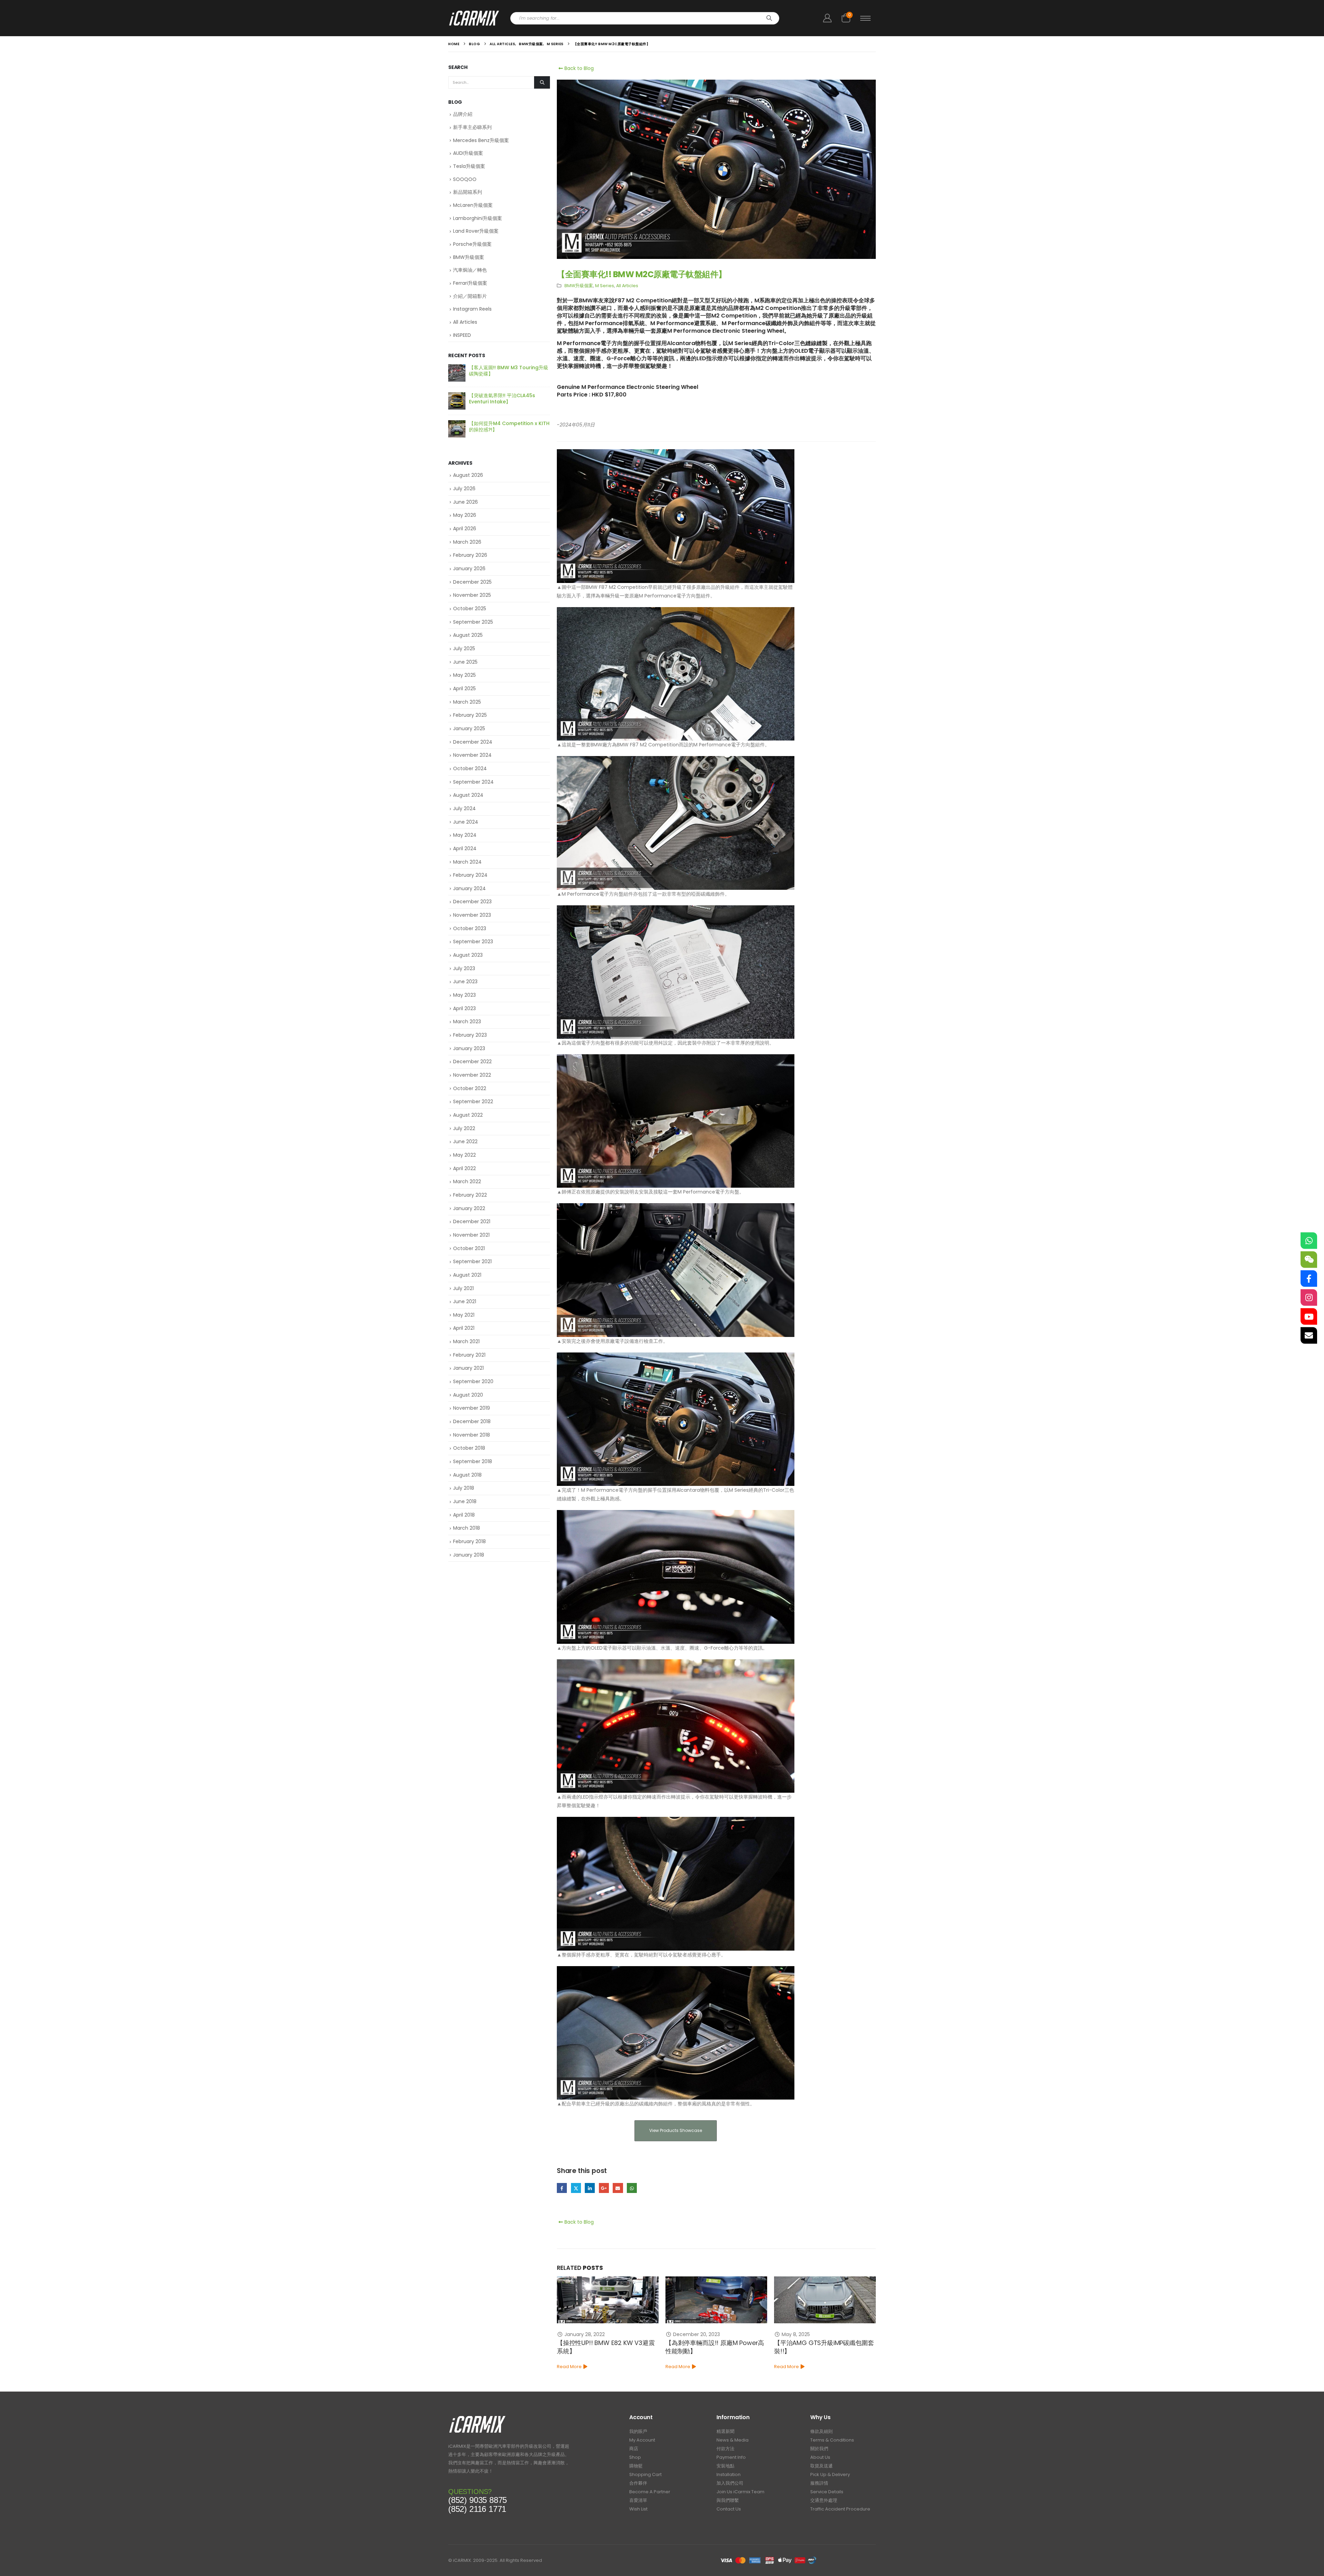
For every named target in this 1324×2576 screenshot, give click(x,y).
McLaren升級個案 (473, 205)
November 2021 (471, 1235)
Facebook (562, 2188)
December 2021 (472, 1221)
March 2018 (467, 1528)
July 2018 (464, 1488)
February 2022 (470, 1195)
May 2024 (465, 835)
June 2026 (465, 502)
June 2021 (465, 1301)
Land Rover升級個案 (476, 231)
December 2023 (472, 902)
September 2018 (473, 1461)
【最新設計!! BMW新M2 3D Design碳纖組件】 (823, 2347)
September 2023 (473, 942)
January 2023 (469, 1048)
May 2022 (464, 1155)
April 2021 (464, 1328)
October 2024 (470, 768)
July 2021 (463, 1288)
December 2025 (472, 582)
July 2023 (464, 968)
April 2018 (464, 1515)
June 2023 (465, 982)
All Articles (627, 286)
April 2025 (464, 688)
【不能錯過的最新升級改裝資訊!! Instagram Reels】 (504, 399)
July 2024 (464, 808)
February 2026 (470, 555)
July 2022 (464, 1128)
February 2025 (470, 715)
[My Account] (827, 18)
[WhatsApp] (1309, 1241)
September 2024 (473, 782)
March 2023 (467, 1022)
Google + (604, 2188)
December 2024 (473, 742)
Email (618, 2188)
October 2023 (470, 928)
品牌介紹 (463, 114)
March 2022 (467, 1181)
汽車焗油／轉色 (470, 270)
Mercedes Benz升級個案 (481, 140)
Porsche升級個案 (472, 244)
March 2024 (467, 862)
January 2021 (468, 1368)
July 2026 (464, 489)
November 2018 (472, 1435)
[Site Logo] (474, 18)
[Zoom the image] (477, 2418)
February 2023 (470, 1035)
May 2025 (464, 675)
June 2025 (465, 662)
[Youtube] (1309, 1317)
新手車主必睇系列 (472, 127)
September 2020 (473, 1381)
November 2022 (472, 1075)
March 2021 (466, 1341)
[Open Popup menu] (865, 18)
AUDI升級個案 (468, 153)
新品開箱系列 (468, 192)
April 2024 (465, 848)
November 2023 (472, 915)
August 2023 (468, 955)
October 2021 (469, 1248)
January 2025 (469, 728)
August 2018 (467, 1475)
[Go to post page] (608, 2300)
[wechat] (1309, 1260)
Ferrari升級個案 (470, 283)
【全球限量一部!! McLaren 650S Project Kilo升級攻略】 (505, 426)
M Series (605, 286)
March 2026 (467, 542)
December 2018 (472, 1421)
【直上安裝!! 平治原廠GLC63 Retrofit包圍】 (706, 2347)
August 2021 (467, 1275)
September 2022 (473, 1101)
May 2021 (464, 1315)
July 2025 (464, 648)
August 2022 (468, 1115)
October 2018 (469, 1448)
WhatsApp (632, 2188)
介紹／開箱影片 (470, 296)
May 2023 (464, 995)
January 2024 (469, 888)
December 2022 (472, 1061)
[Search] (769, 18)
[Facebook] (1309, 1279)
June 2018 (465, 1501)
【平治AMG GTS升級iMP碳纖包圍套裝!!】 (607, 2347)
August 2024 (468, 795)
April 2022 (464, 1168)
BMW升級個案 (579, 286)
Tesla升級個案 (469, 166)
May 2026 (465, 515)
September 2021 (472, 1261)
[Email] (1309, 1336)
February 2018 (469, 1541)
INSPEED (462, 335)
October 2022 (470, 1088)
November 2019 (472, 1408)
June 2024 (466, 822)
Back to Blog (578, 68)
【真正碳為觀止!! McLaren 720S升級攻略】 (508, 371)
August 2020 (468, 1395)
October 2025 (470, 608)
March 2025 (467, 702)
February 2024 (470, 875)
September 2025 (473, 622)
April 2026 (465, 529)
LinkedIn (590, 2188)
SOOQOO (465, 179)
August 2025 (468, 635)
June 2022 (465, 1141)
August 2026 (468, 475)
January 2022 (469, 1208)
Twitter (576, 2188)
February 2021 (469, 1355)
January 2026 (469, 568)
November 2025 (472, 595)
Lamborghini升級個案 (478, 218)
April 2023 (464, 1008)
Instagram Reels (472, 309)
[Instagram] (1309, 1298)
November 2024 (472, 755)
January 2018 (469, 1555)
